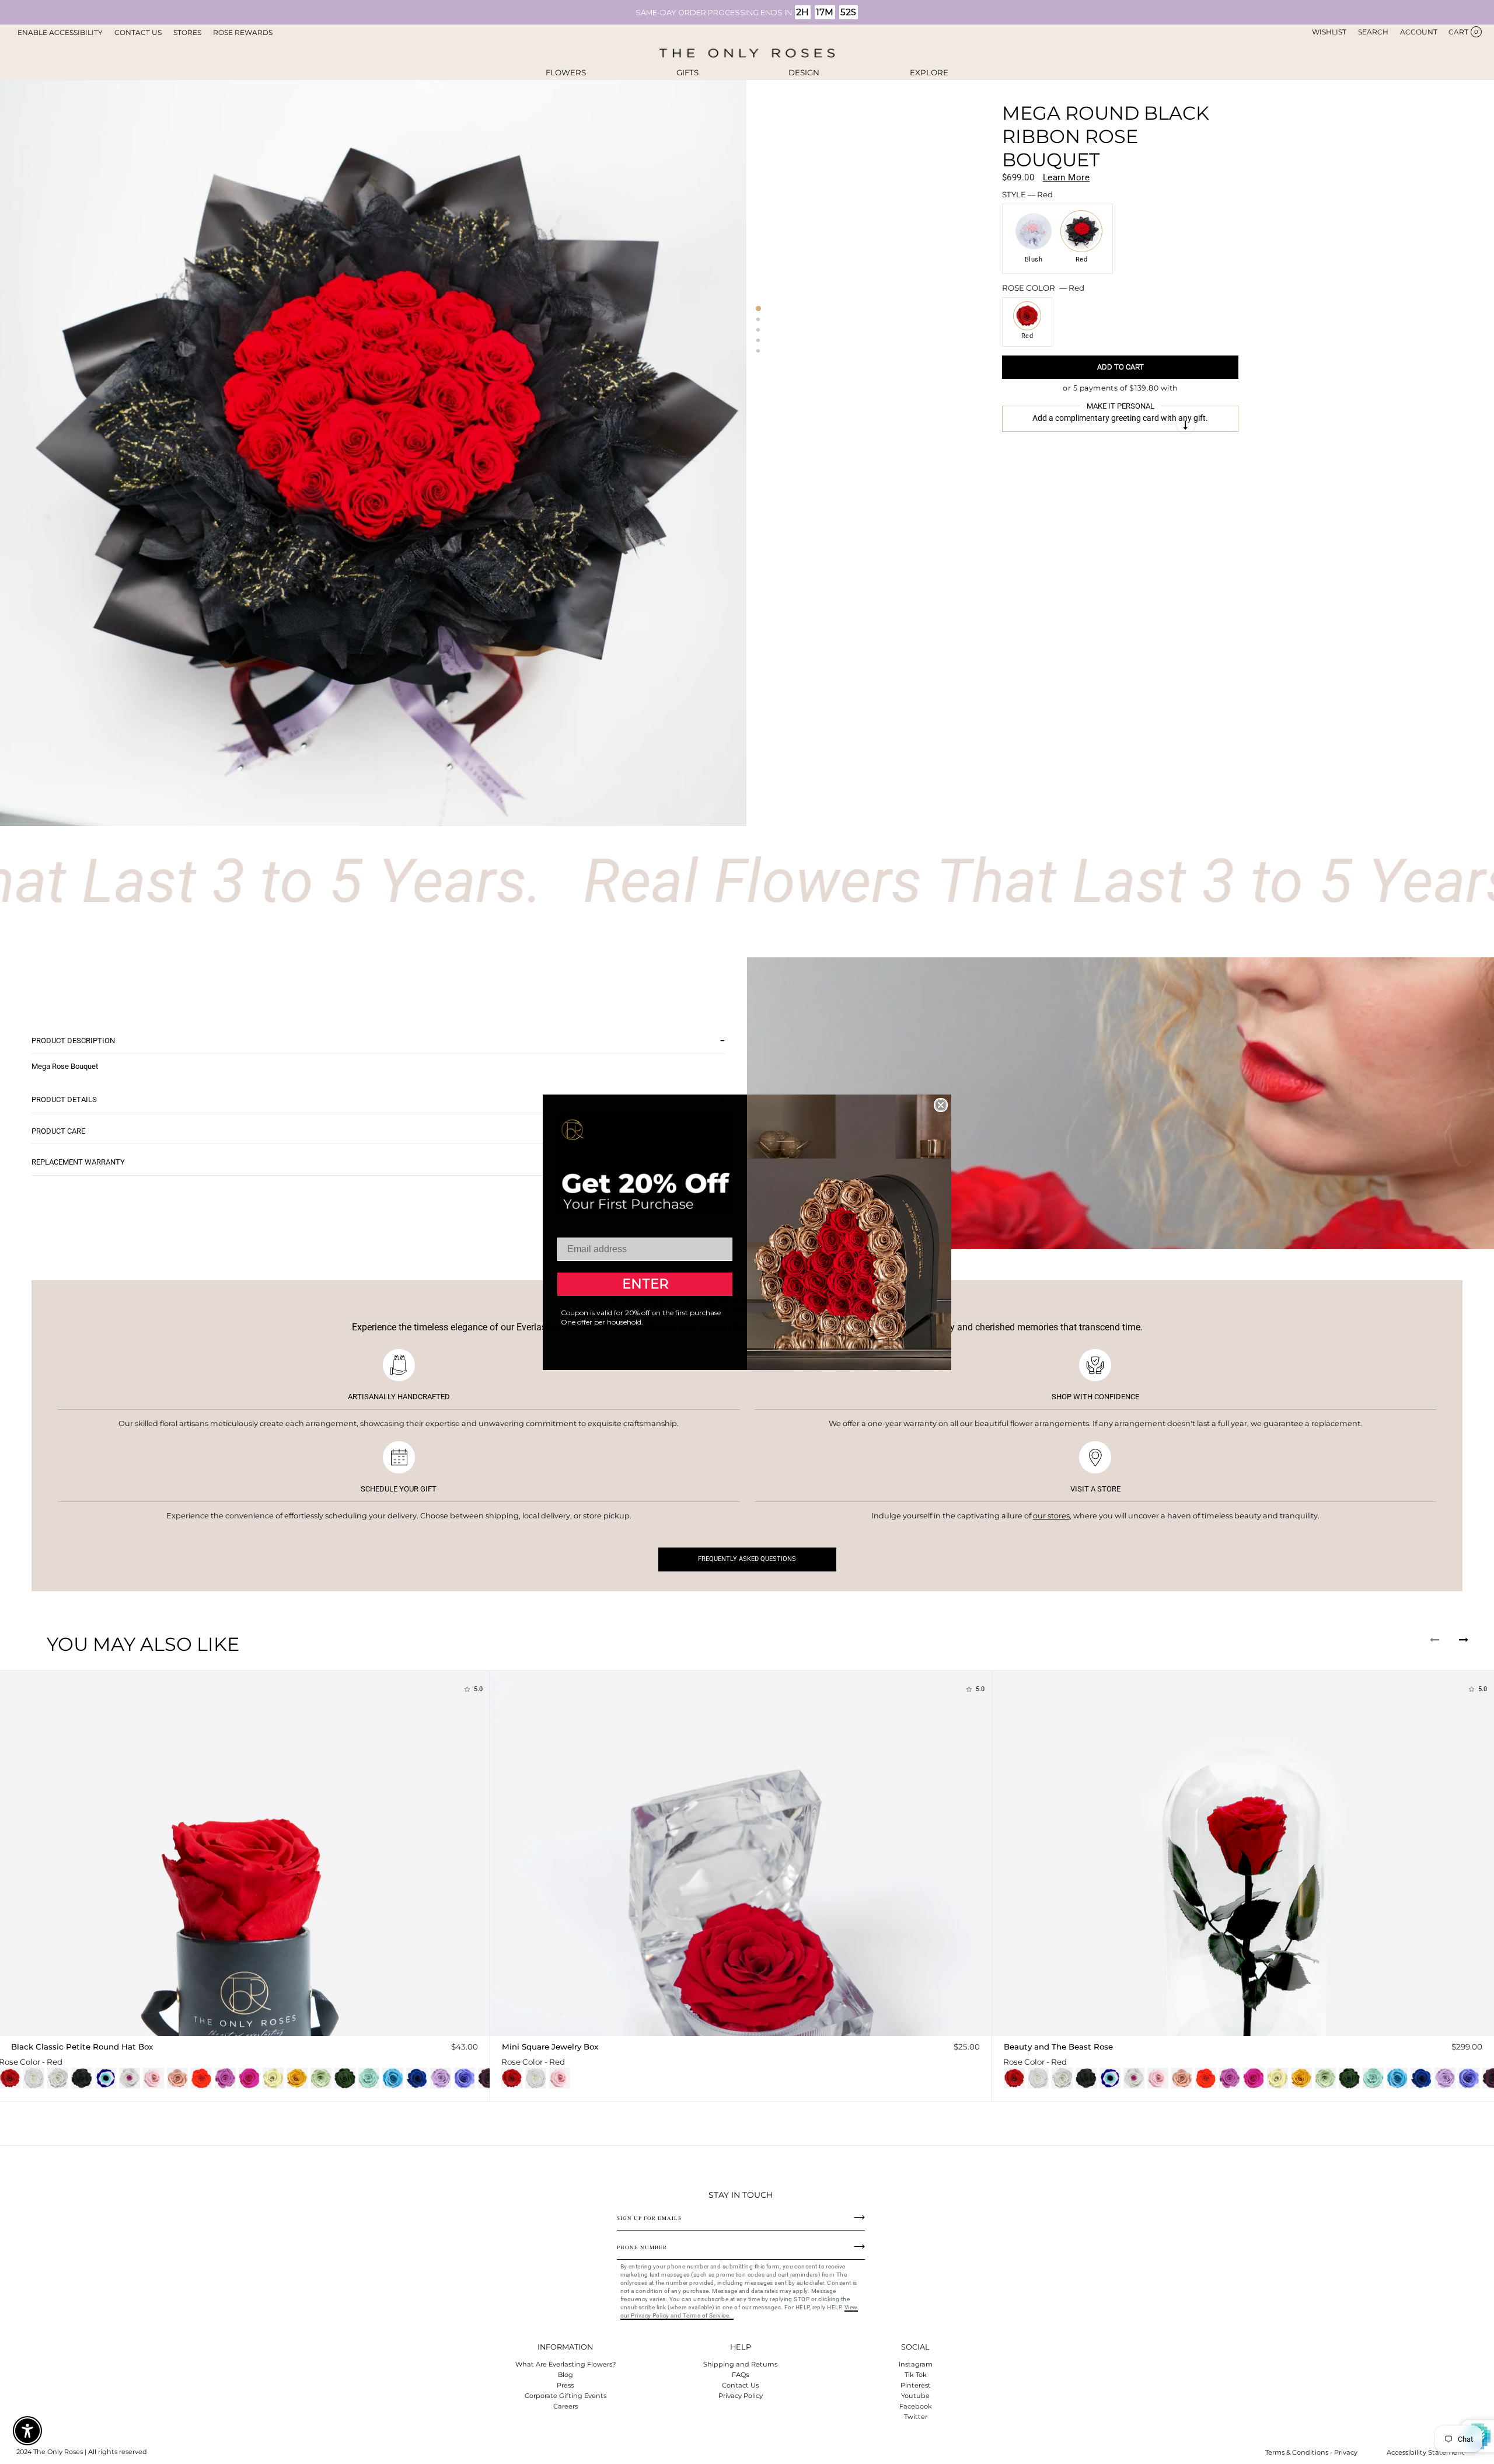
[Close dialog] (941, 1105)
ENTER (645, 1284)
